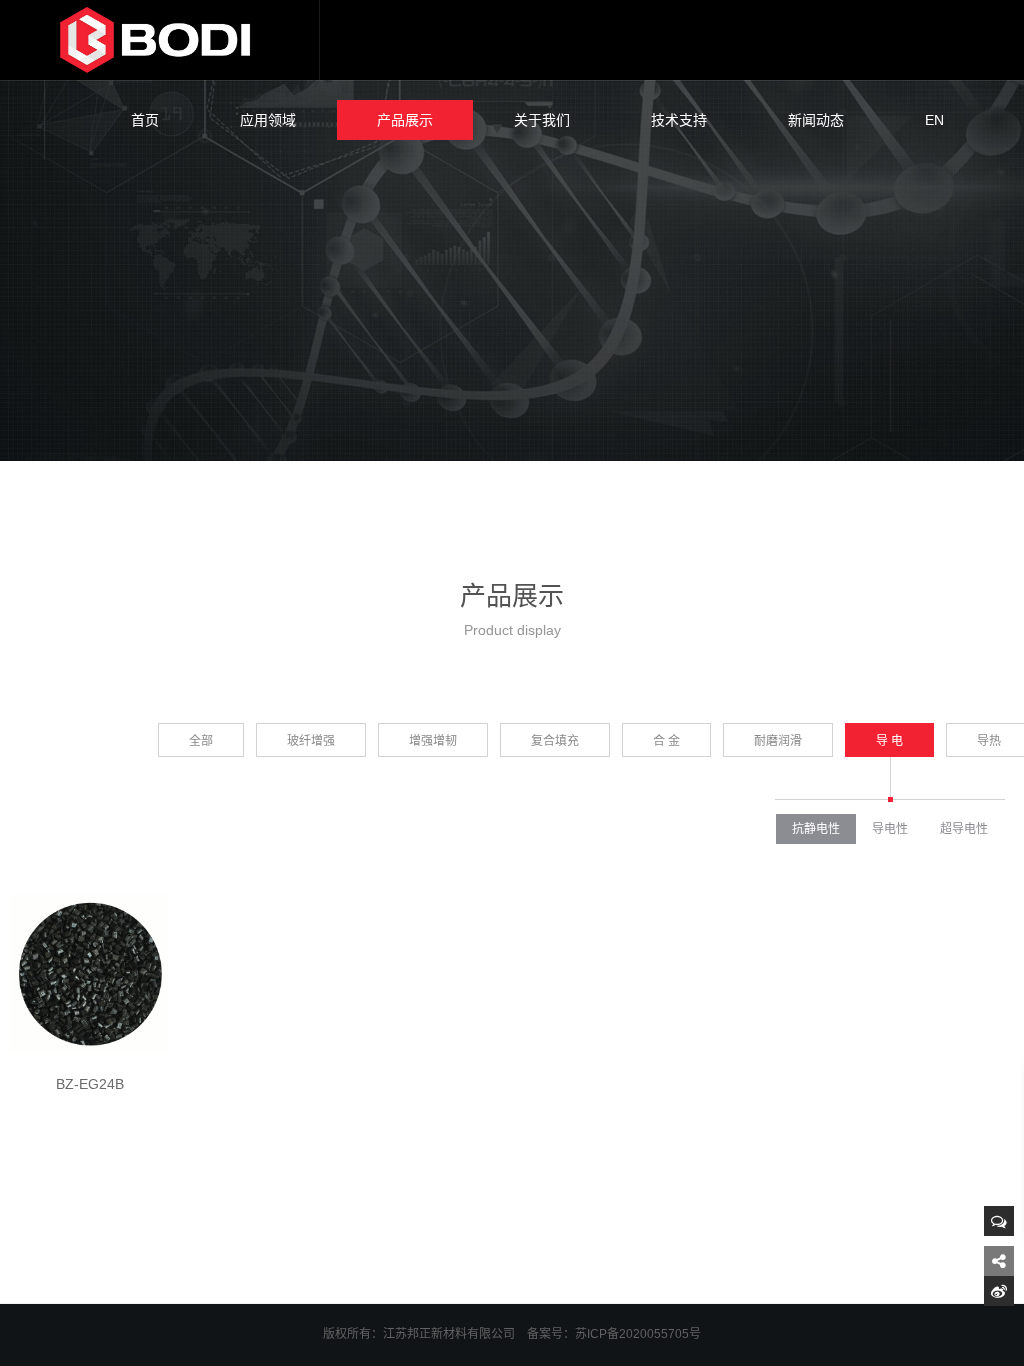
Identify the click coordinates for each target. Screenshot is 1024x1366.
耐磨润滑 (778, 741)
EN (934, 120)
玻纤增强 (311, 741)
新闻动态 (816, 120)
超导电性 (964, 829)
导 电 (889, 741)
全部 (201, 741)
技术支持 (679, 120)
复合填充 (555, 741)
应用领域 (268, 120)
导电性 (890, 829)
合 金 (666, 741)
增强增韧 (433, 741)
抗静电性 (816, 829)
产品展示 (405, 120)
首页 (145, 120)
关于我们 (542, 120)
